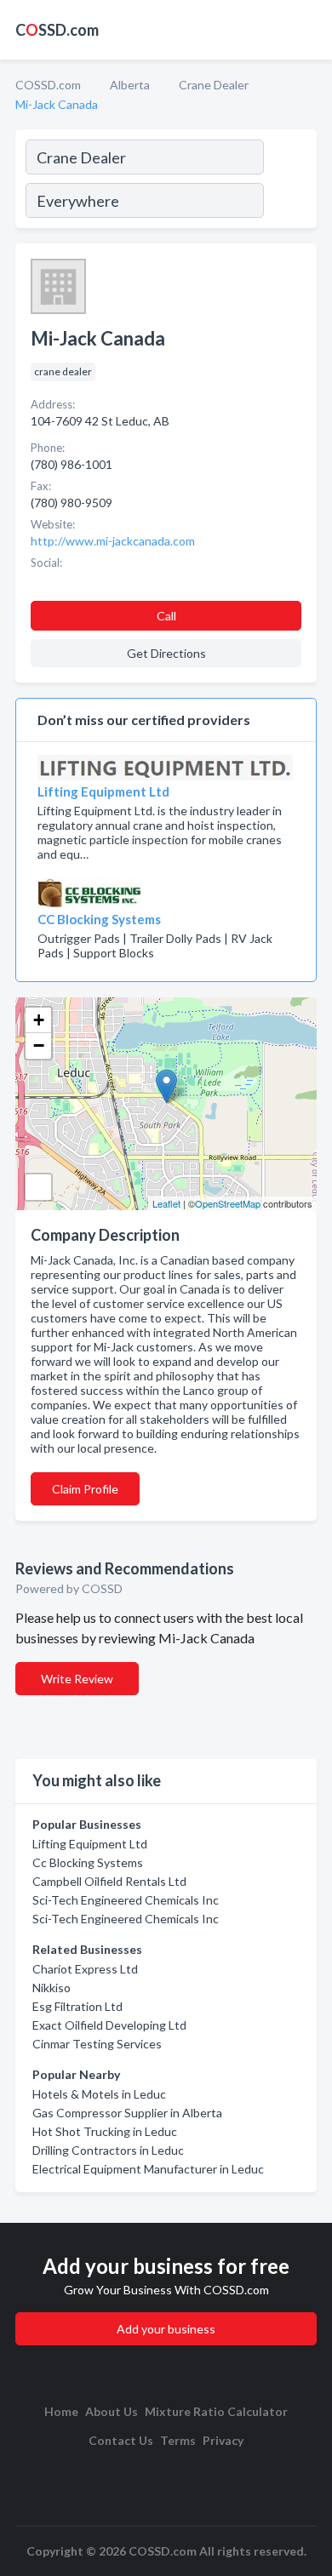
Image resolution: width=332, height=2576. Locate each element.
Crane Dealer (214, 85)
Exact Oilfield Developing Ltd (109, 2025)
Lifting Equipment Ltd (90, 1844)
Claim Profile (85, 1489)
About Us (112, 2411)
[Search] (289, 181)
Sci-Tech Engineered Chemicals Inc (126, 1900)
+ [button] (39, 1020)
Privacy (223, 2440)
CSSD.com (57, 30)
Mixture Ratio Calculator (216, 2411)
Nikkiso (52, 1988)
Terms (178, 2440)
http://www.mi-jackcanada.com (113, 541)
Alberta (130, 85)
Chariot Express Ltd (85, 1969)
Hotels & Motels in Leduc (99, 2094)
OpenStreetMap (228, 1203)
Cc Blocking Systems (88, 1862)
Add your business (166, 2329)
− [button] (39, 1045)
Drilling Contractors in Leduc (108, 2150)
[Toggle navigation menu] (309, 30)
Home (61, 2411)
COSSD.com (48, 85)
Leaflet (166, 1203)
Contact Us (121, 2440)
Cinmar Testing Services (97, 2044)
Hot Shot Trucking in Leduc (105, 2131)
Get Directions (166, 653)
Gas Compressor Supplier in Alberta (127, 2113)
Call (166, 616)
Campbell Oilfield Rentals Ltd (109, 1881)
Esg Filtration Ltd (77, 2006)
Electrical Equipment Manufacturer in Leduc (148, 2169)
